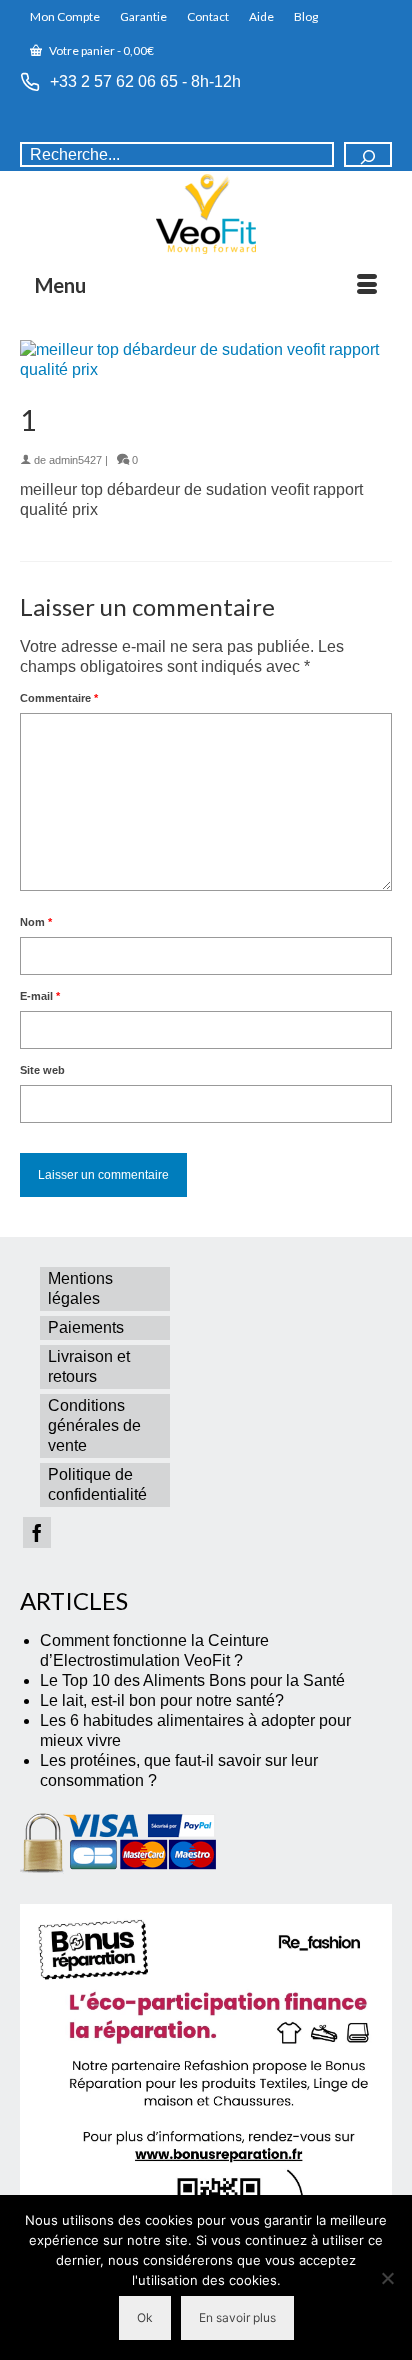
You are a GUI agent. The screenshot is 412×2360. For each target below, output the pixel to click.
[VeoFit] (206, 214)
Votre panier (100, 50)
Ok (145, 2317)
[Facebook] (37, 1532)
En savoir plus (237, 2317)
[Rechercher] (368, 154)
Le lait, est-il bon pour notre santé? (162, 1700)
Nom (36, 922)
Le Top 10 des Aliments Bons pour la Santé (192, 1680)
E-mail (40, 996)
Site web (42, 1070)
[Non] (387, 2278)
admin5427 (75, 460)
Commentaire (59, 698)
